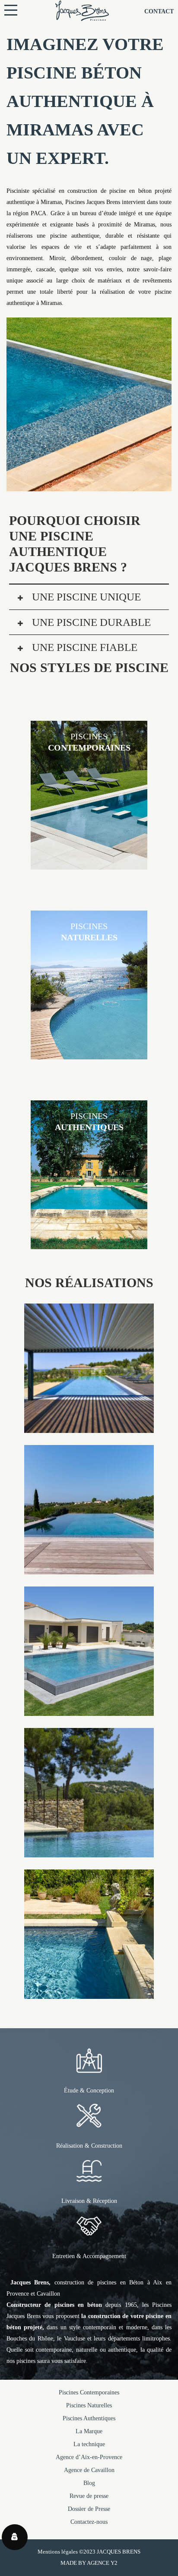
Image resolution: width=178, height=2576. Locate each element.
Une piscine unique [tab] (85, 597)
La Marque (89, 2431)
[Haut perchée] (89, 1569)
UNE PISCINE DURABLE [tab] (90, 622)
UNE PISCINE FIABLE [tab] (83, 647)
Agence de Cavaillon (89, 2470)
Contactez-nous (89, 2522)
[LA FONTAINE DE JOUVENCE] (89, 1993)
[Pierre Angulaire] (89, 1852)
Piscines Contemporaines (89, 2392)
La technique (89, 2444)
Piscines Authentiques (89, 2418)
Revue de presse (89, 2496)
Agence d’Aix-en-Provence (89, 2457)
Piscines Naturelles (89, 2405)
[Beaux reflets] (89, 1427)
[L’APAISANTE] (89, 1710)
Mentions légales (58, 2552)
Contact (159, 11)
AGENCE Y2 (102, 2563)
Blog (89, 2483)
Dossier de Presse (89, 2509)
